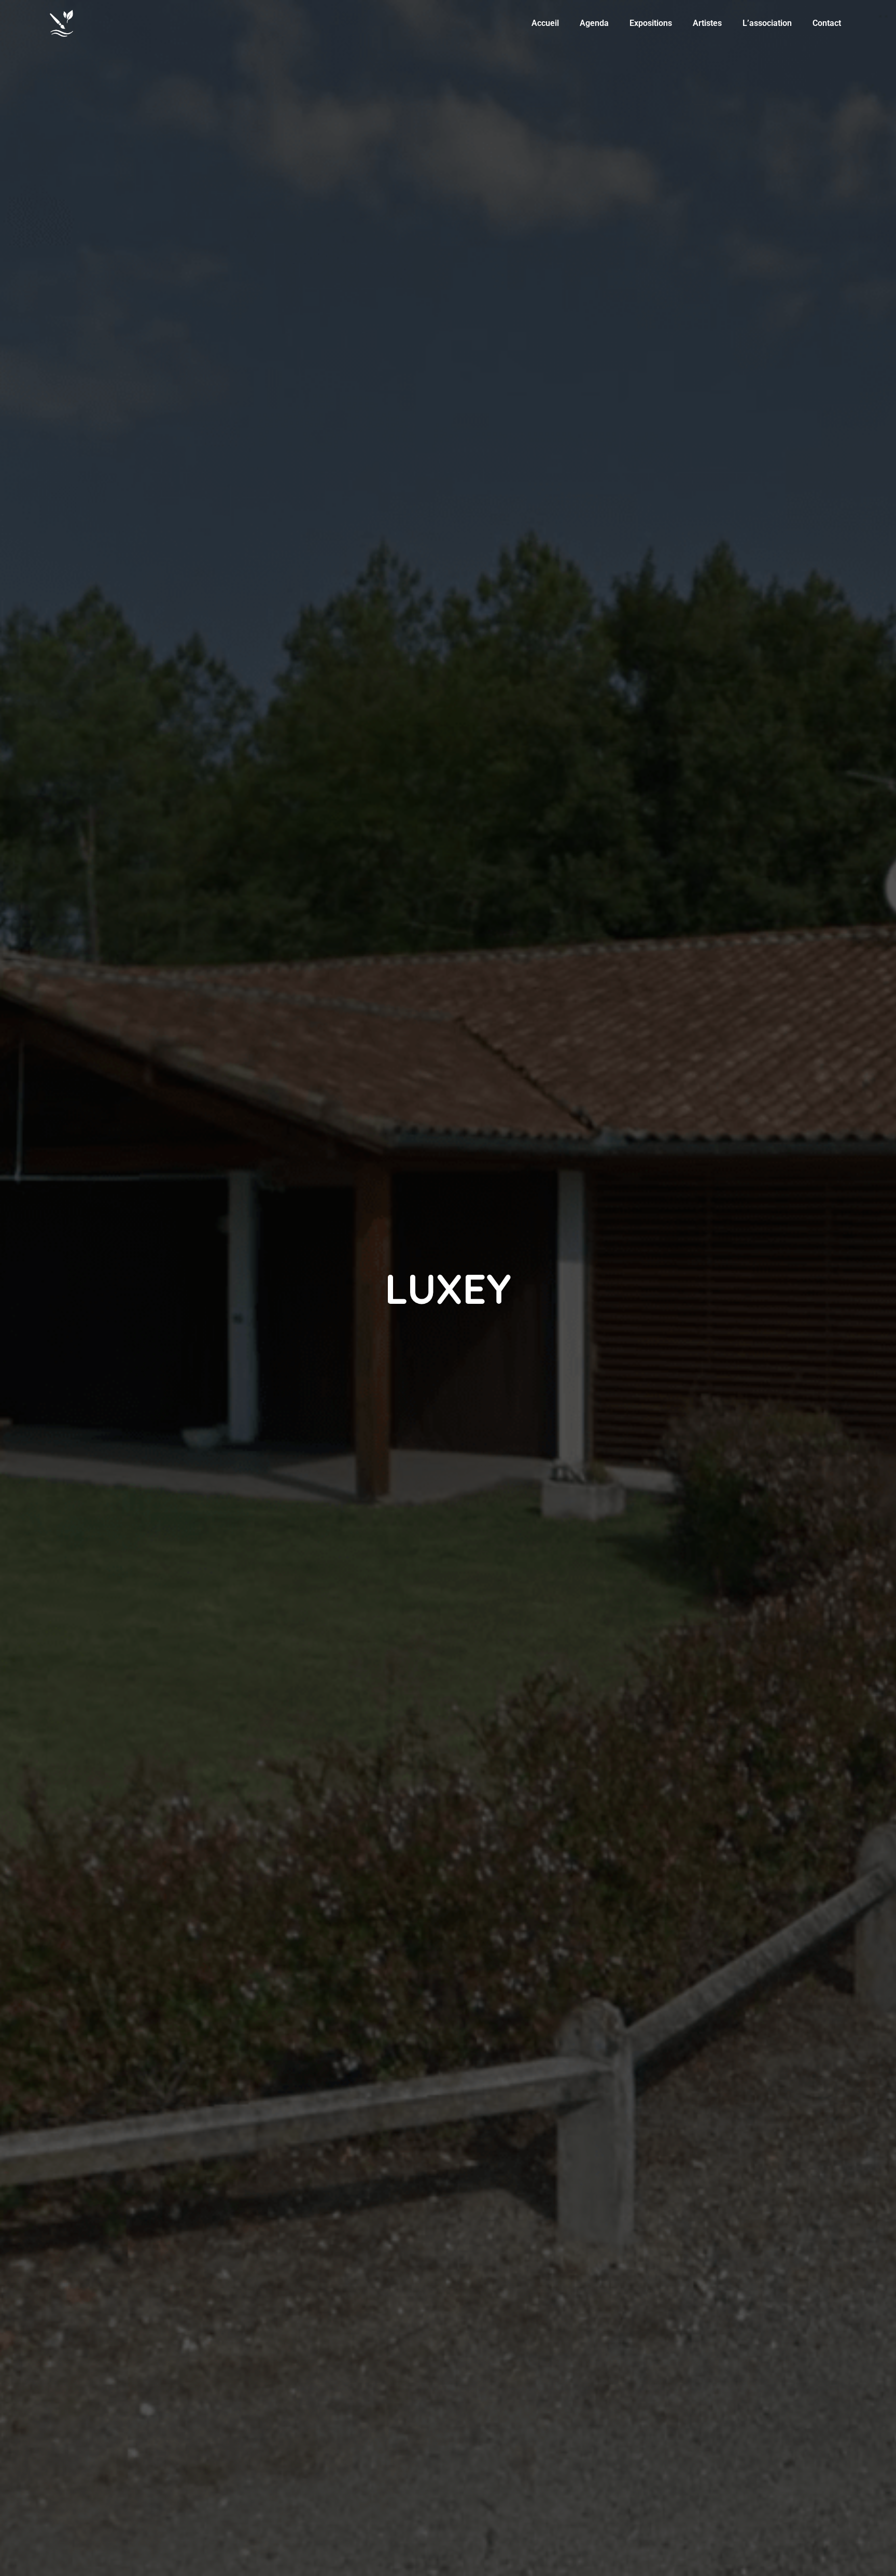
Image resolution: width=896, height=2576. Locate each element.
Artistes (707, 23)
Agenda (594, 23)
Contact (827, 23)
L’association (767, 23)
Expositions (651, 23)
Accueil (545, 23)
